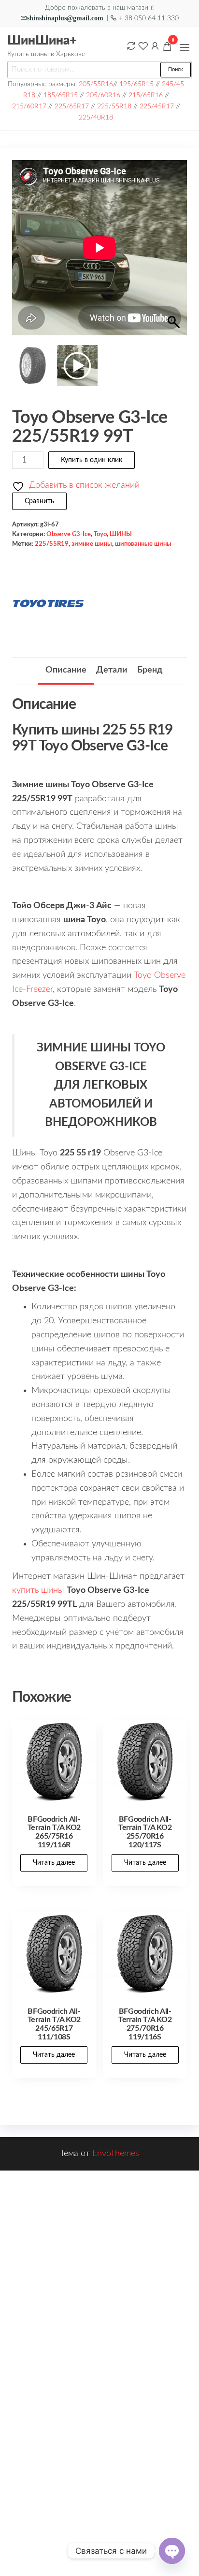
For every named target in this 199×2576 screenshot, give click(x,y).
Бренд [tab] (150, 670)
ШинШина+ (42, 41)
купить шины (38, 1590)
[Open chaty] (172, 2551)
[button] (185, 47)
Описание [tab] (66, 670)
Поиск (176, 69)
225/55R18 (114, 106)
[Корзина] (167, 48)
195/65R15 (136, 84)
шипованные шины (143, 544)
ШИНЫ (121, 534)
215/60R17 (29, 106)
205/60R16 (103, 95)
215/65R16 (146, 95)
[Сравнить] (131, 46)
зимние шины (92, 544)
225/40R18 (96, 117)
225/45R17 (157, 106)
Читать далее (54, 1863)
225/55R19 (52, 544)
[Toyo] (48, 603)
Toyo (100, 534)
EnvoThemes (116, 2154)
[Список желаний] (143, 46)
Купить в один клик (92, 460)
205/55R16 (96, 84)
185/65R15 (61, 95)
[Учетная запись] (155, 46)
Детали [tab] (112, 670)
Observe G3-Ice (69, 534)
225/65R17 (72, 106)
